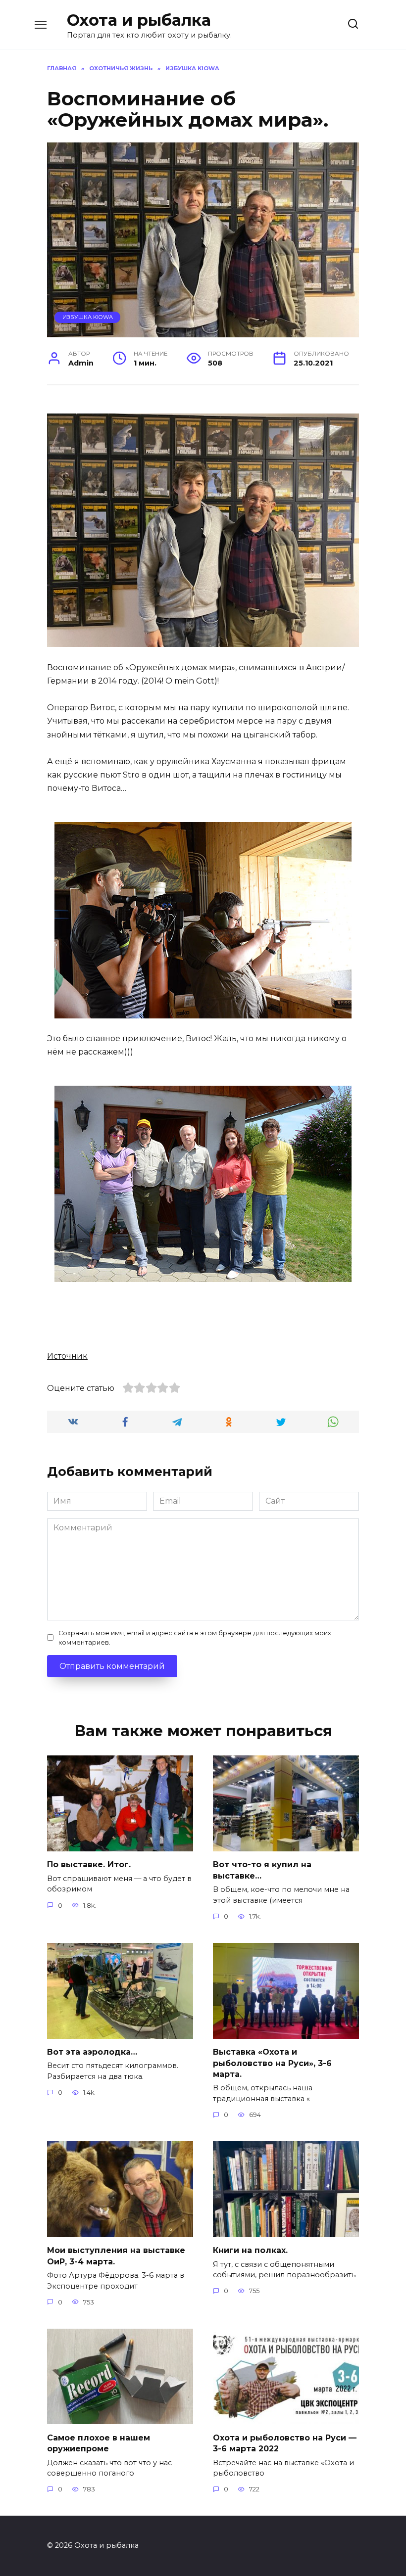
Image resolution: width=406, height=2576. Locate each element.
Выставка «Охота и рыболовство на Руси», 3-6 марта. (272, 2063)
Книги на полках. (250, 2250)
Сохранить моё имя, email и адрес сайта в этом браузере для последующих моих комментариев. (195, 1638)
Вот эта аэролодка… (92, 2052)
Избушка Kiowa (88, 317)
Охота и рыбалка (139, 20)
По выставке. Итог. (89, 1864)
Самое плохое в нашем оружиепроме (99, 2443)
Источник (67, 1356)
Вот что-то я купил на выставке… (262, 1870)
